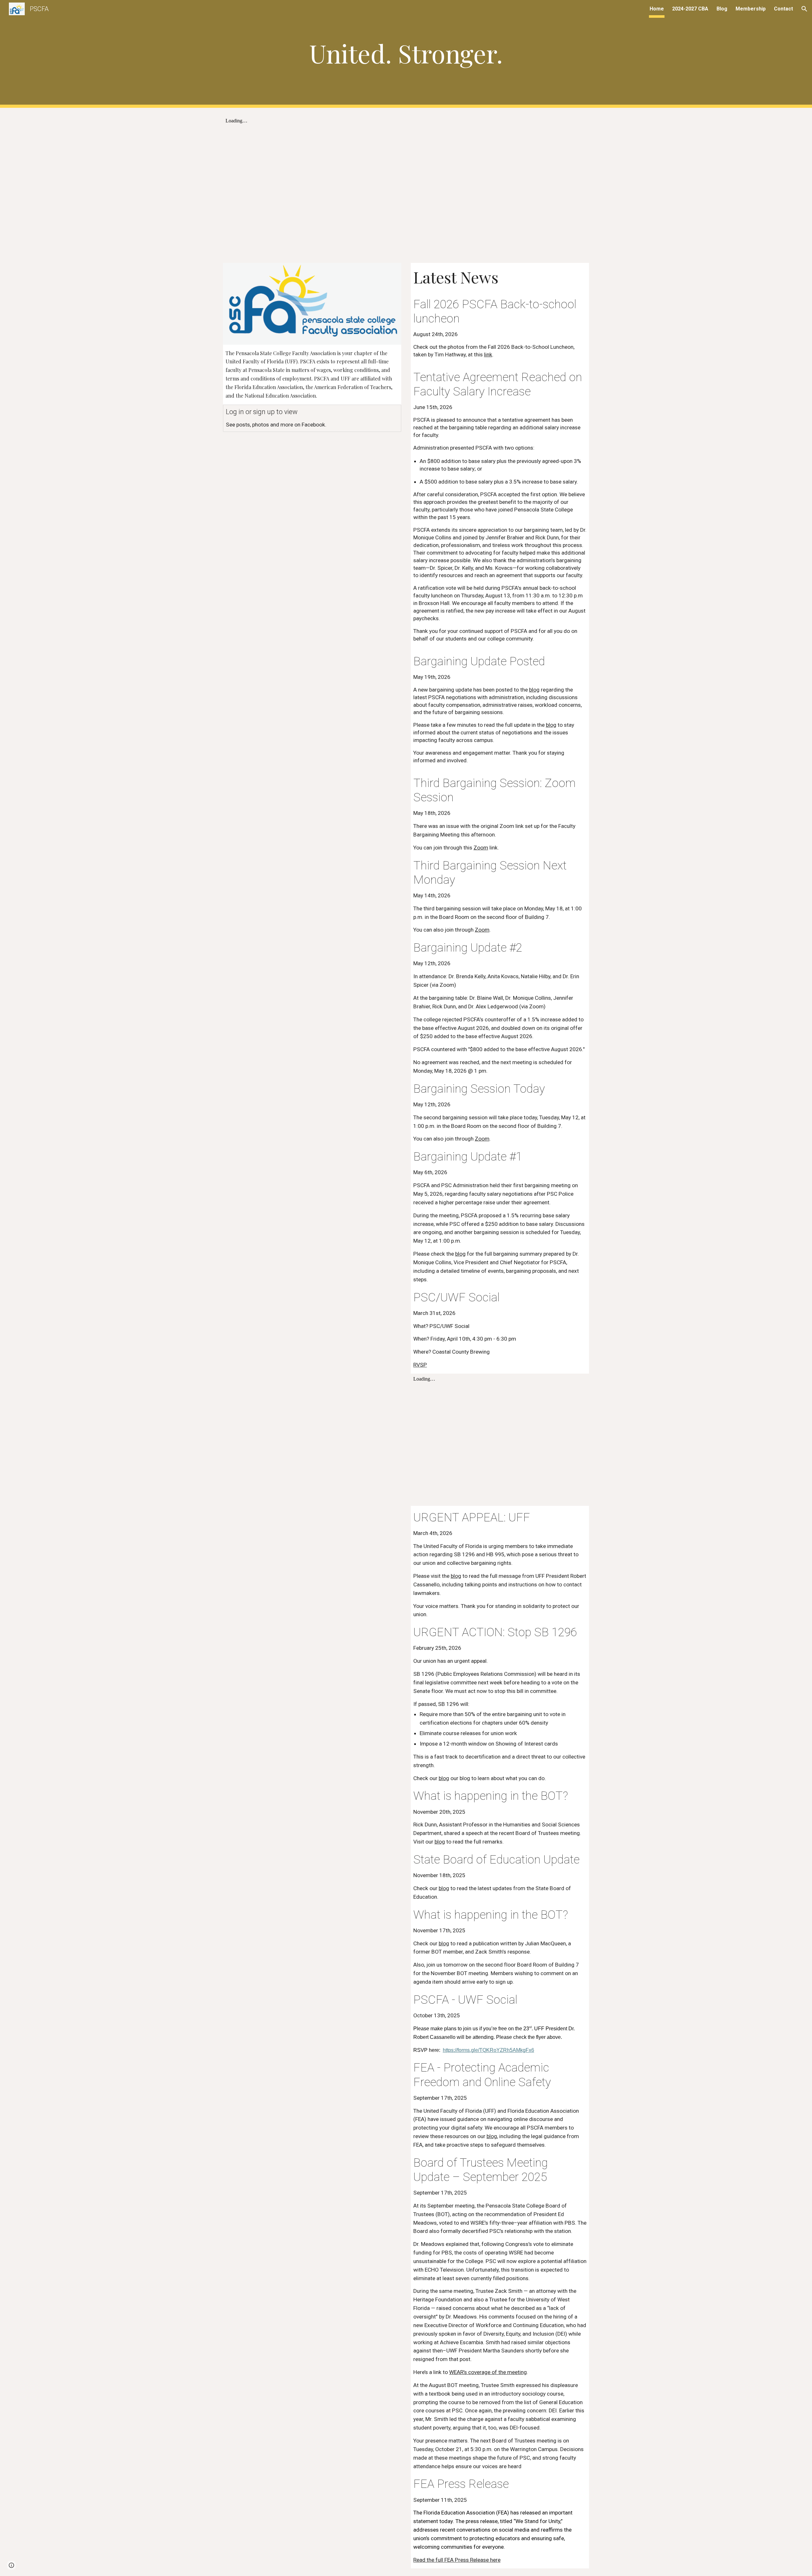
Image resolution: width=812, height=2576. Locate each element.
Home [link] (657, 9)
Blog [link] (722, 9)
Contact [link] (783, 9)
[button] (804, 9)
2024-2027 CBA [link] (690, 9)
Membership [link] (751, 9)
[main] (406, 54)
